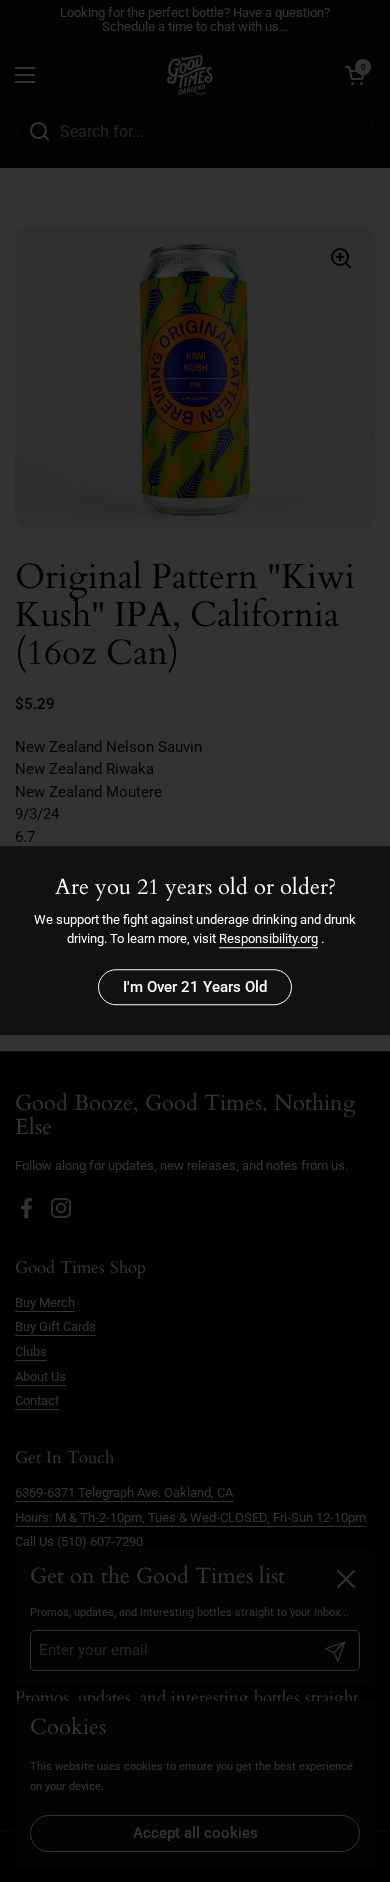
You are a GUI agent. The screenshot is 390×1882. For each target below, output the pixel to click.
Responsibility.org (268, 939)
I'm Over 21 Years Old (195, 987)
